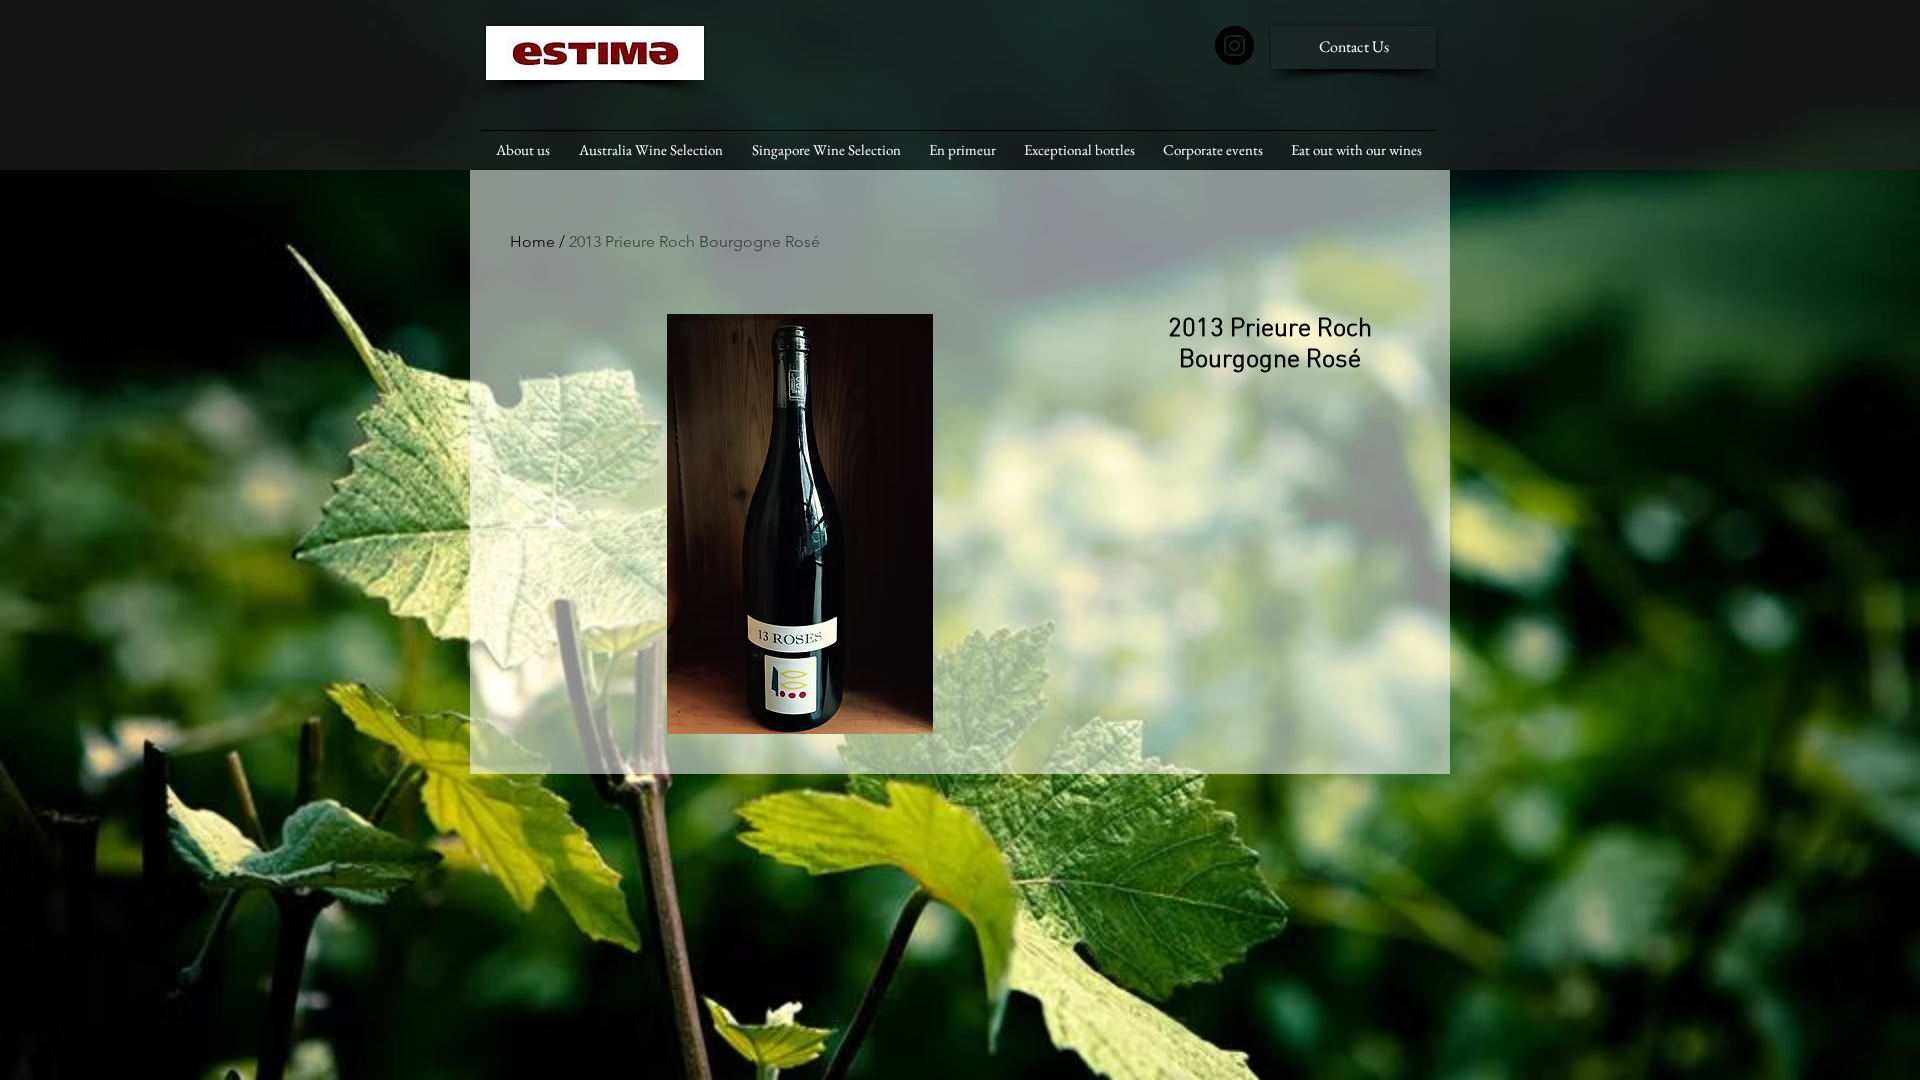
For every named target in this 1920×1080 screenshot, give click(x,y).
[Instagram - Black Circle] (1234, 45)
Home (532, 241)
